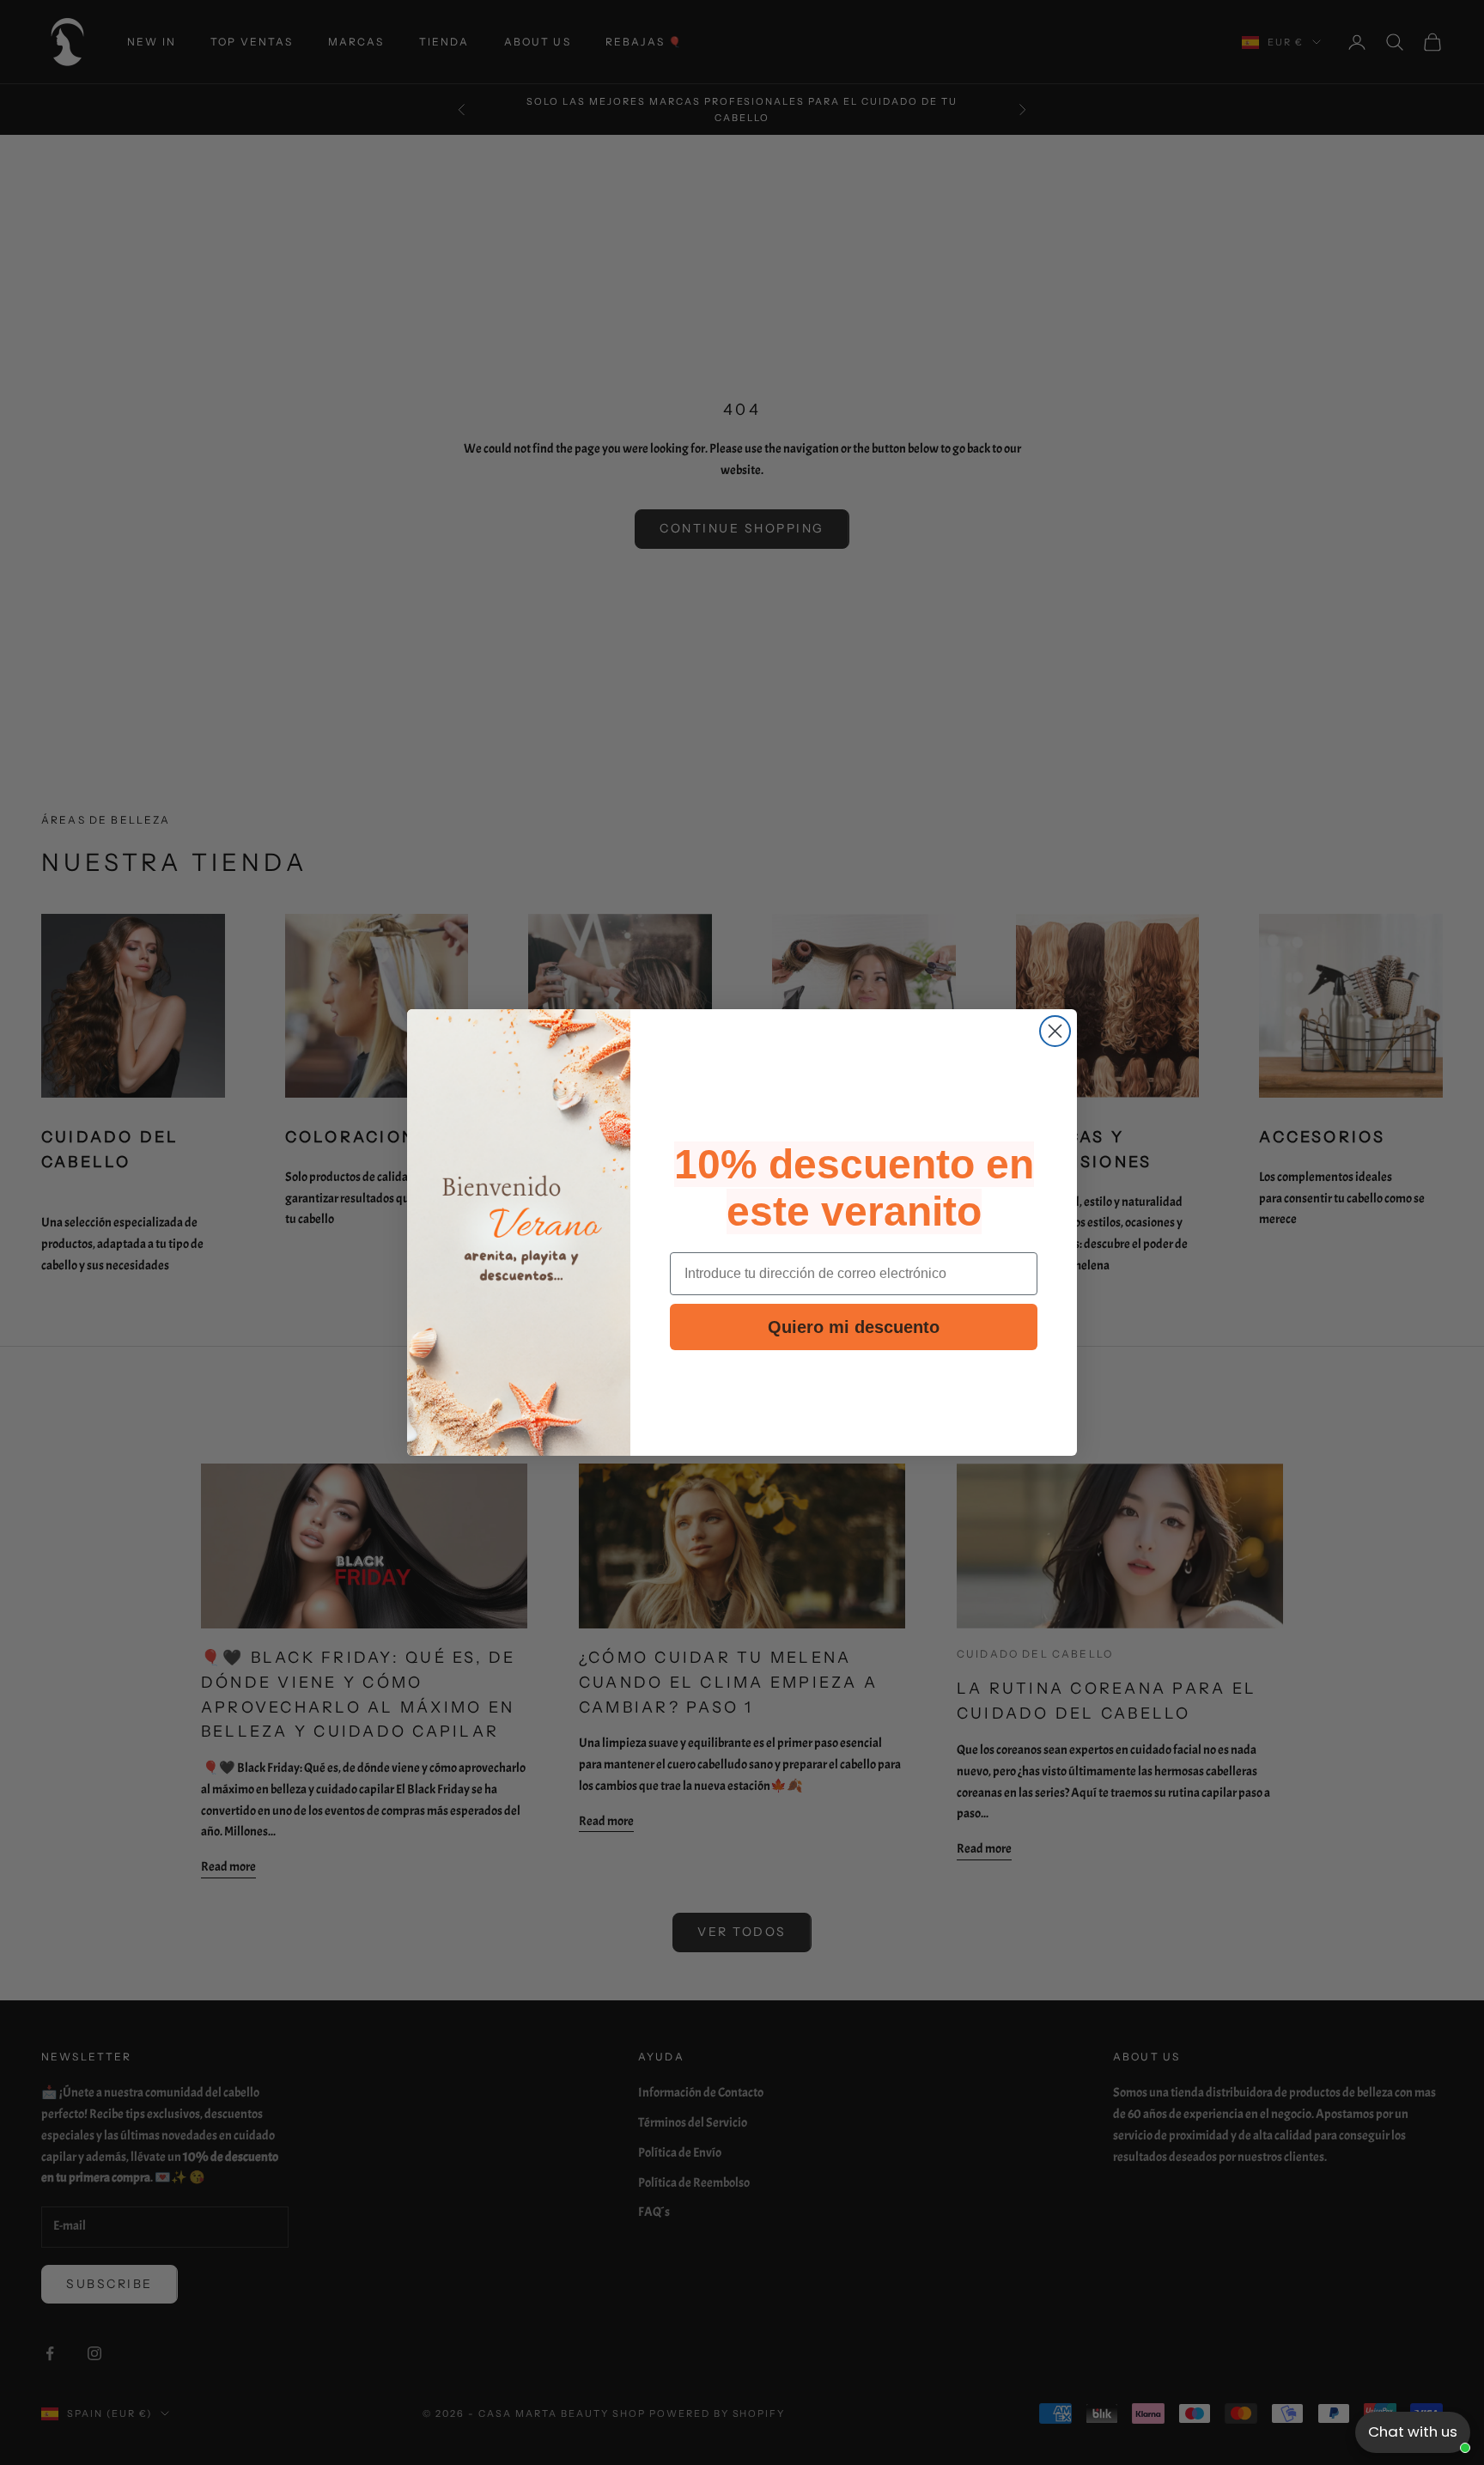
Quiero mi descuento (854, 1327)
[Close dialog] (1055, 1031)
